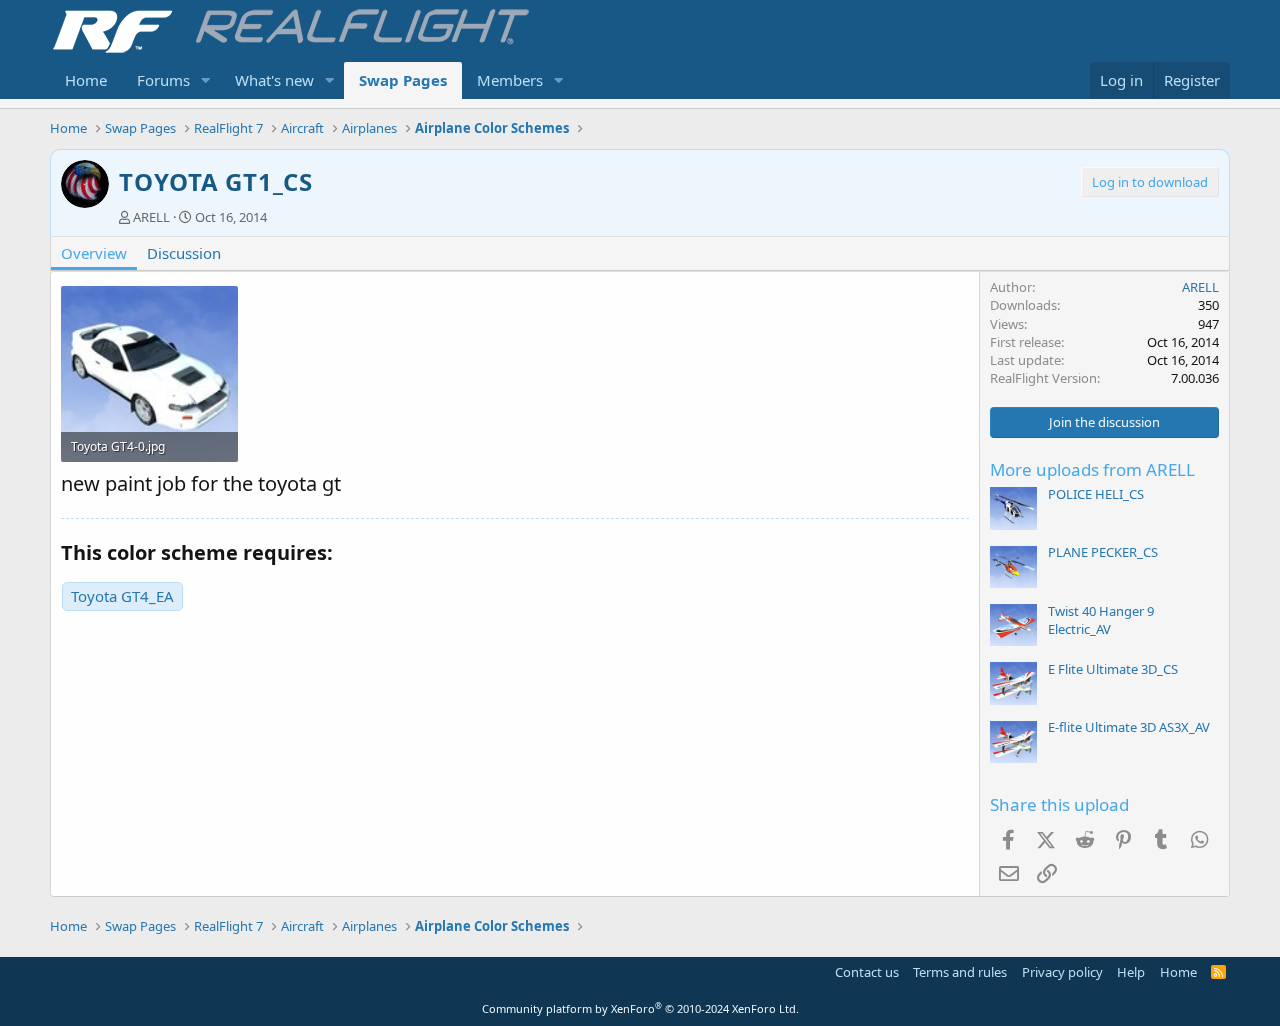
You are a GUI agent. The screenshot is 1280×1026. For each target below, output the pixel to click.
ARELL (151, 217)
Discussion (184, 253)
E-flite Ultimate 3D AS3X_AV (1129, 727)
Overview (94, 253)
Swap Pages (403, 80)
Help (1131, 972)
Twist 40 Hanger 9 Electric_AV (1101, 620)
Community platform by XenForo (640, 1008)
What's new (274, 80)
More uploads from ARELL (1092, 469)
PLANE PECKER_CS (1103, 552)
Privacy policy (1062, 972)
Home (86, 80)
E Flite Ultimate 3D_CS (1113, 669)
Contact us (867, 972)
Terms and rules (960, 972)
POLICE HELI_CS (1096, 494)
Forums (163, 80)
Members (510, 80)
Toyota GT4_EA (122, 596)
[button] (206, 80)
